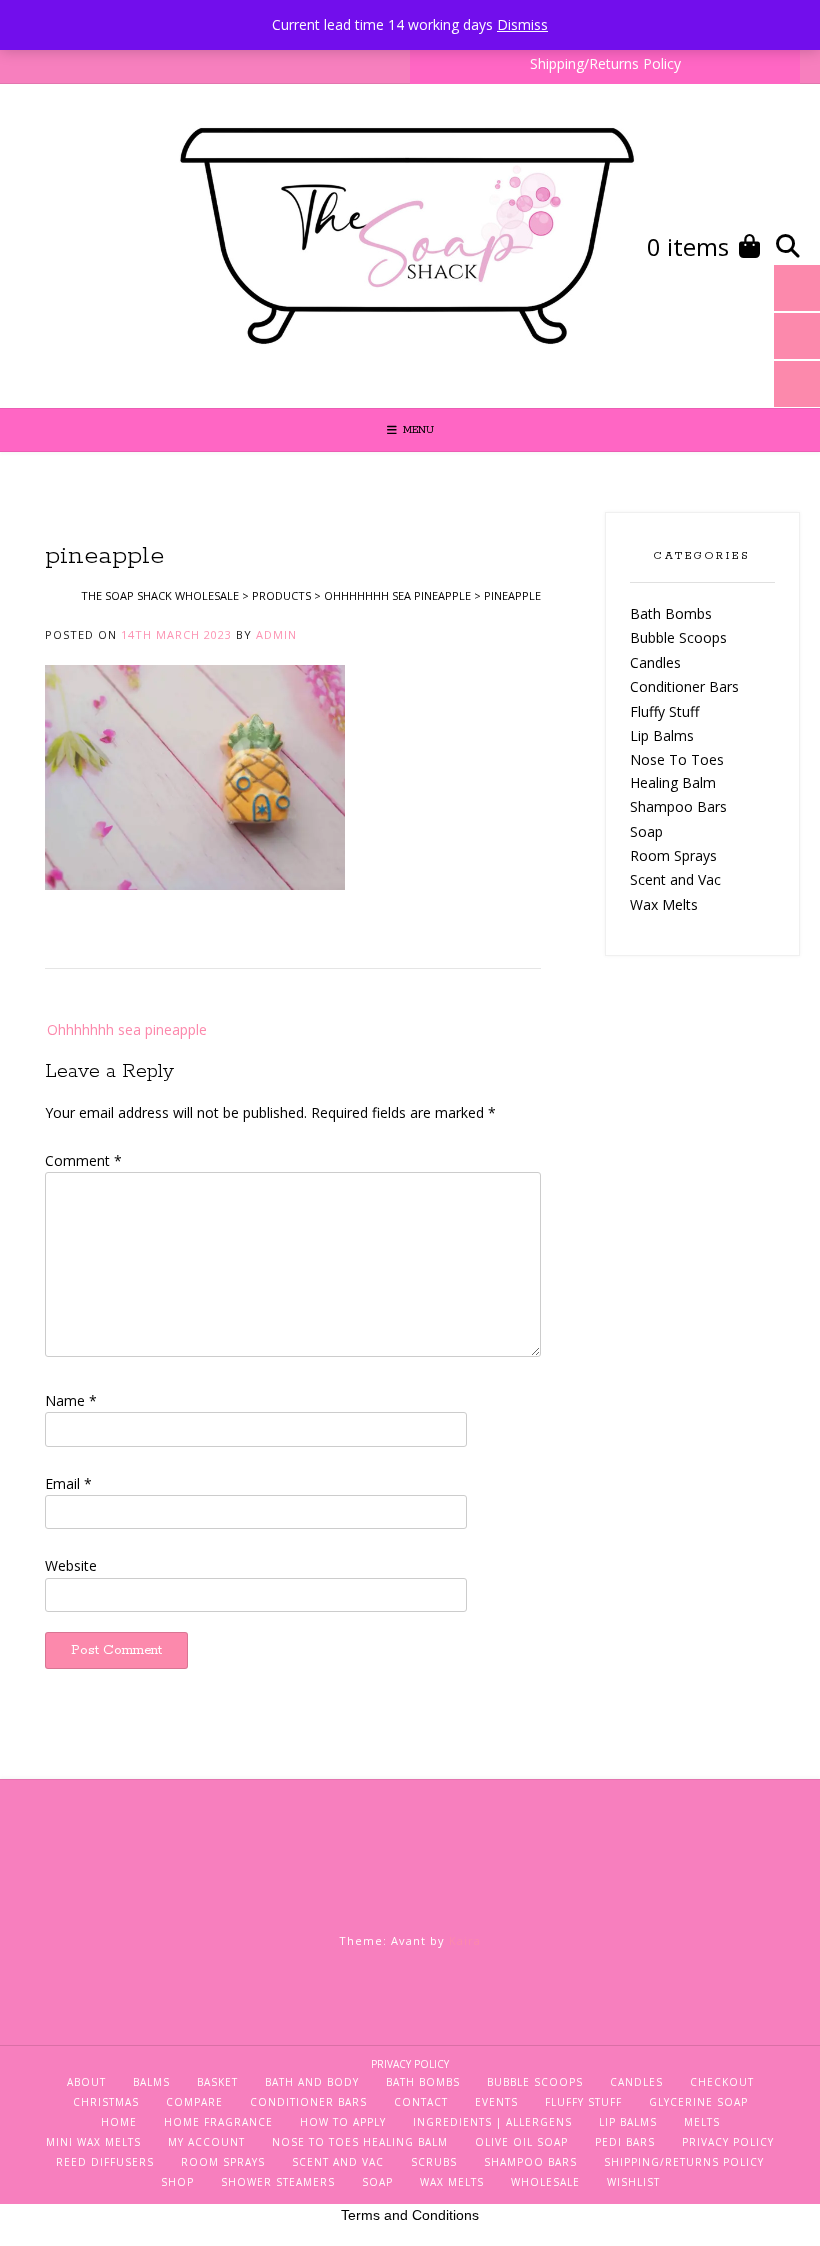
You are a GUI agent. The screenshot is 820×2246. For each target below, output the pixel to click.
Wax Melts (664, 904)
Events (496, 2102)
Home (119, 2122)
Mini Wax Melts (93, 2142)
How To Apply (343, 2122)
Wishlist (633, 2182)
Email (68, 1483)
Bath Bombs (671, 613)
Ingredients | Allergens (492, 2122)
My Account (206, 2142)
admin (276, 634)
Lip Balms (662, 735)
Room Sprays (673, 855)
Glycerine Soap (698, 2102)
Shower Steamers (278, 2182)
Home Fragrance (218, 2122)
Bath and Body (312, 2082)
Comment (83, 1160)
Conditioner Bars (684, 686)
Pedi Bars (625, 2142)
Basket (217, 2082)
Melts (702, 2122)
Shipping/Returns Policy (605, 63)
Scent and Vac (675, 879)
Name (71, 1400)
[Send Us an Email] (100, 247)
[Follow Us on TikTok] (32, 247)
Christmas (106, 2102)
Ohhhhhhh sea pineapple (127, 1029)
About (86, 2082)
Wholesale (545, 2182)
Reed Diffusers (105, 2162)
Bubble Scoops (678, 637)
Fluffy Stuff (664, 711)
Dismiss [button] (522, 24)
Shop (177, 2182)
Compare (194, 2102)
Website (71, 1565)
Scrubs (434, 2162)
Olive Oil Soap (521, 2142)
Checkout (722, 2082)
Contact (421, 2102)
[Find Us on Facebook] (66, 247)
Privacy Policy (410, 2064)
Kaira (465, 1940)
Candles (655, 662)
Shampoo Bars (678, 806)
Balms (151, 2082)
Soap (646, 831)
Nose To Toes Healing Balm (360, 2142)
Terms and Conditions (410, 2215)
